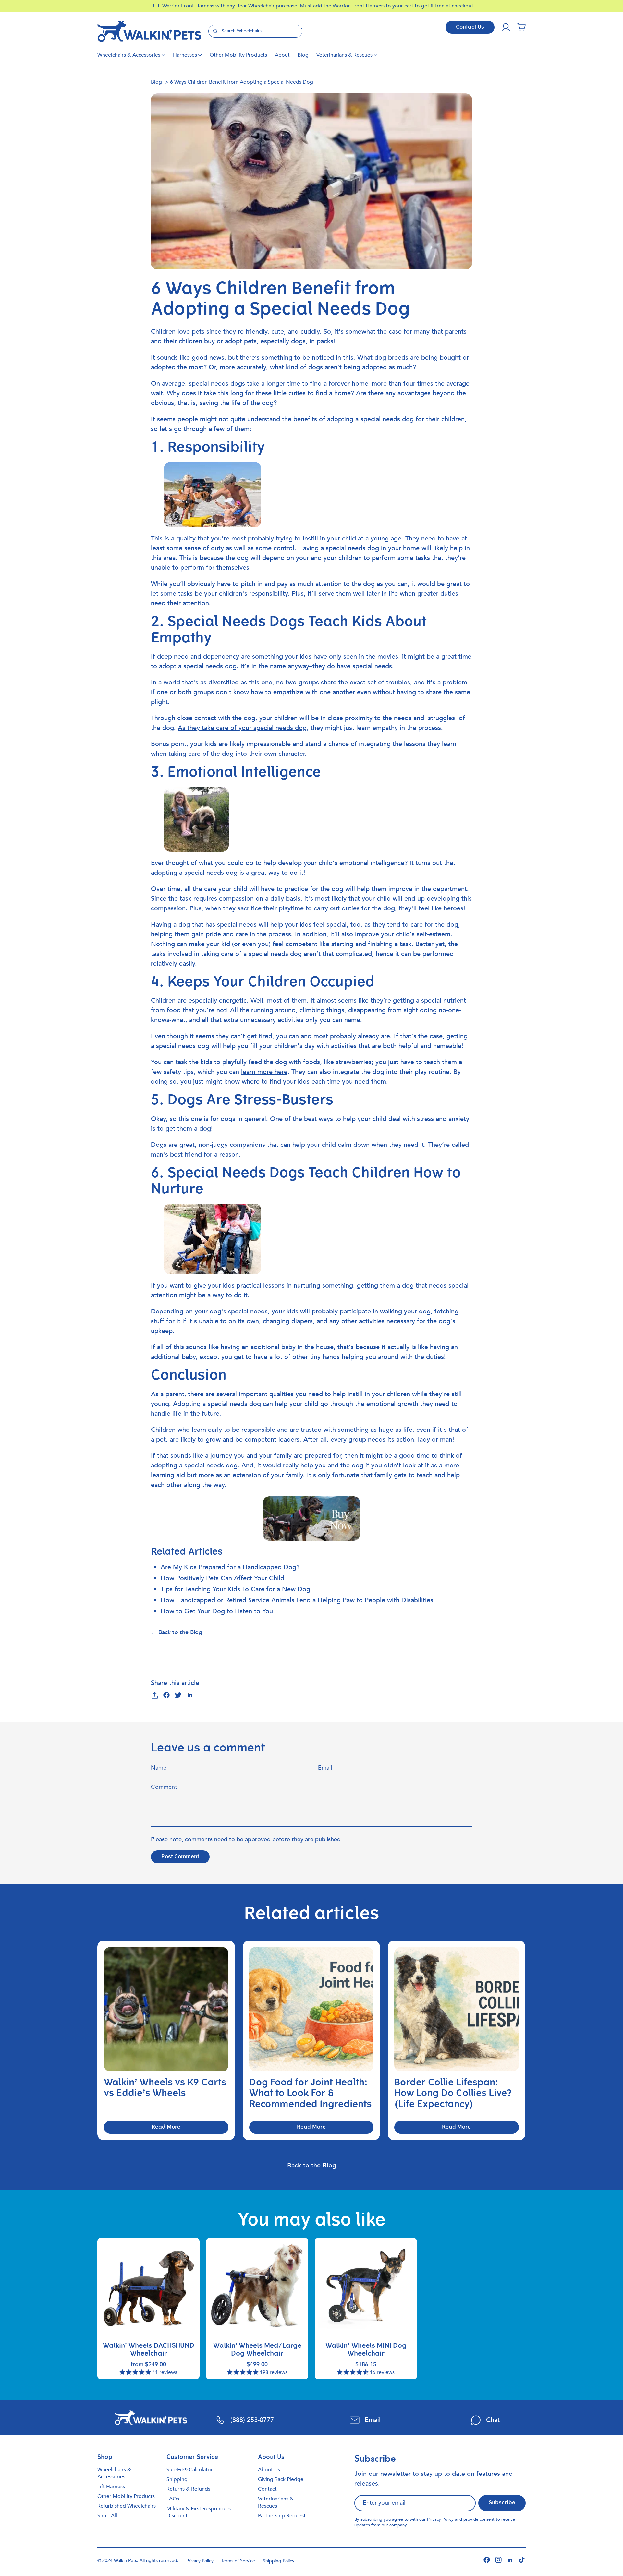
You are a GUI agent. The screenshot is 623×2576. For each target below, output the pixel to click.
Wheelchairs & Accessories (129, 55)
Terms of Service (238, 2561)
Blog (303, 55)
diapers (302, 1321)
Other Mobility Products (238, 55)
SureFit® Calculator (190, 2470)
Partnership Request (282, 2516)
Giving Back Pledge (281, 2479)
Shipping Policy (279, 2561)
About (282, 55)
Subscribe (502, 2503)
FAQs (173, 2499)
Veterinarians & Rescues (344, 55)
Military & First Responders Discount (199, 2512)
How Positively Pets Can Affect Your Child (222, 1578)
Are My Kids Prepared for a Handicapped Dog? (230, 1567)
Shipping (177, 2479)
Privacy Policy (440, 2519)
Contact (267, 2489)
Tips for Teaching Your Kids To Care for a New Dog (235, 1589)
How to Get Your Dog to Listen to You (217, 1611)
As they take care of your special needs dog (242, 728)
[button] (521, 27)
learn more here (264, 1072)
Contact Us (470, 27)
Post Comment (180, 1857)
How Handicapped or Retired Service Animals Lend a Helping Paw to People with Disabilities (297, 1600)
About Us (269, 2470)
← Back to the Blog (177, 1632)
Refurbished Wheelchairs (127, 2506)
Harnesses (185, 55)
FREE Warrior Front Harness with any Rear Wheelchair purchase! (224, 6)
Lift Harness (111, 2487)
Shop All (107, 2516)
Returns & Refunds (188, 2489)
